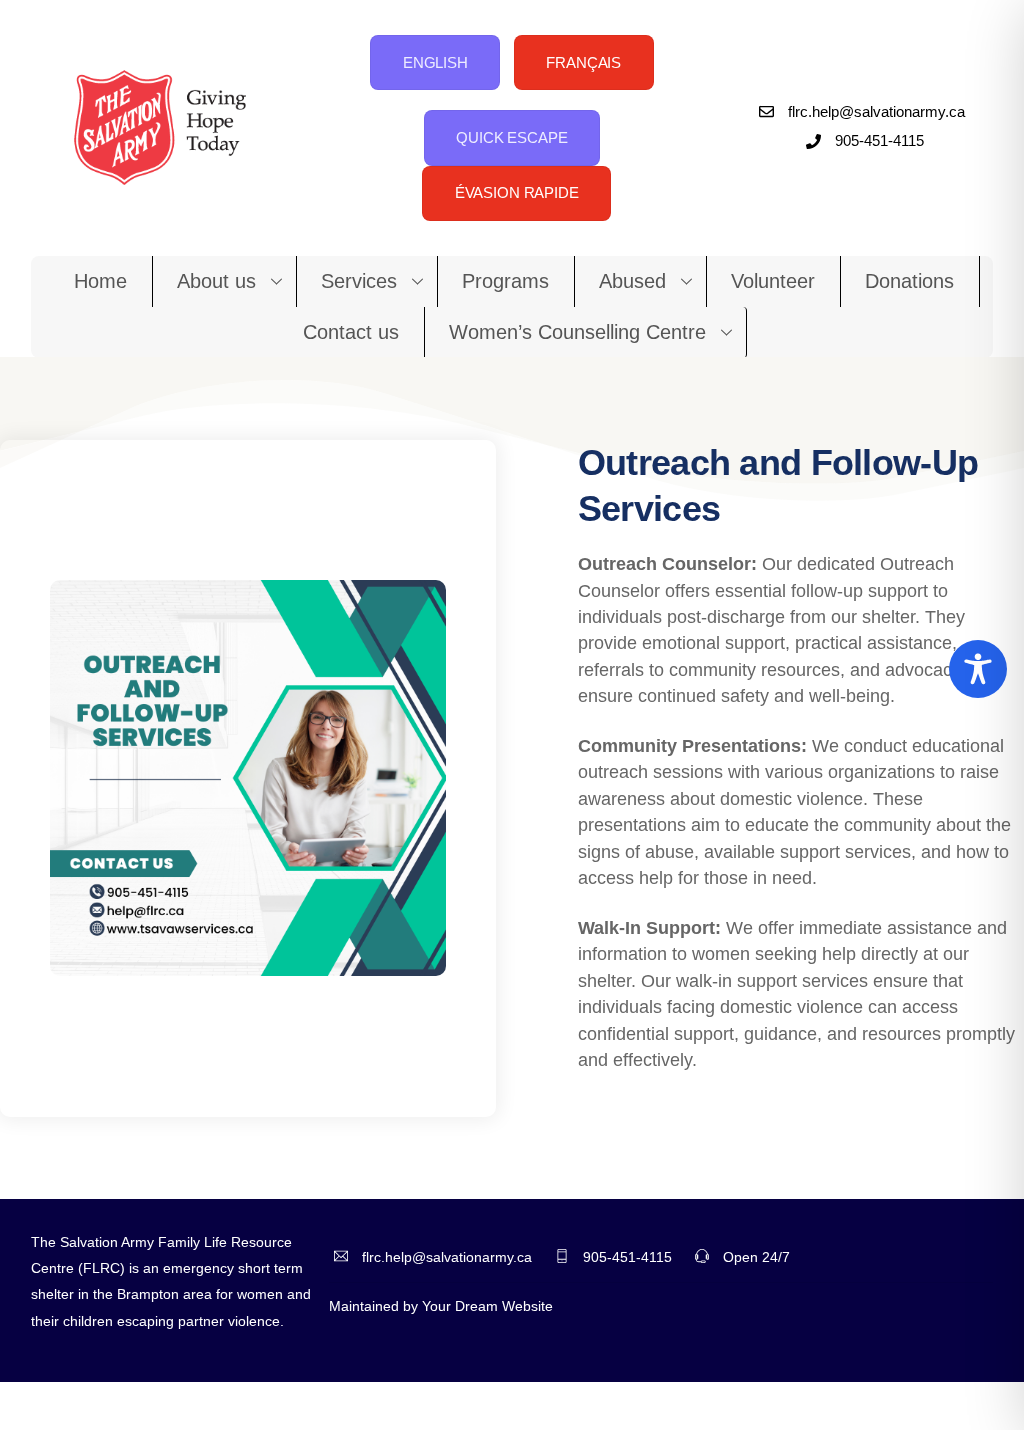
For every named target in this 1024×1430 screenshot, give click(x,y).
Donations (909, 281)
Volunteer (773, 281)
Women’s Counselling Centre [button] (577, 332)
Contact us (351, 332)
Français (583, 62)
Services (359, 281)
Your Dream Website (487, 1306)
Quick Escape (511, 137)
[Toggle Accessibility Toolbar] (978, 669)
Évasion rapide (517, 192)
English (435, 62)
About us (216, 281)
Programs (505, 281)
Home (100, 281)
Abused (632, 281)
